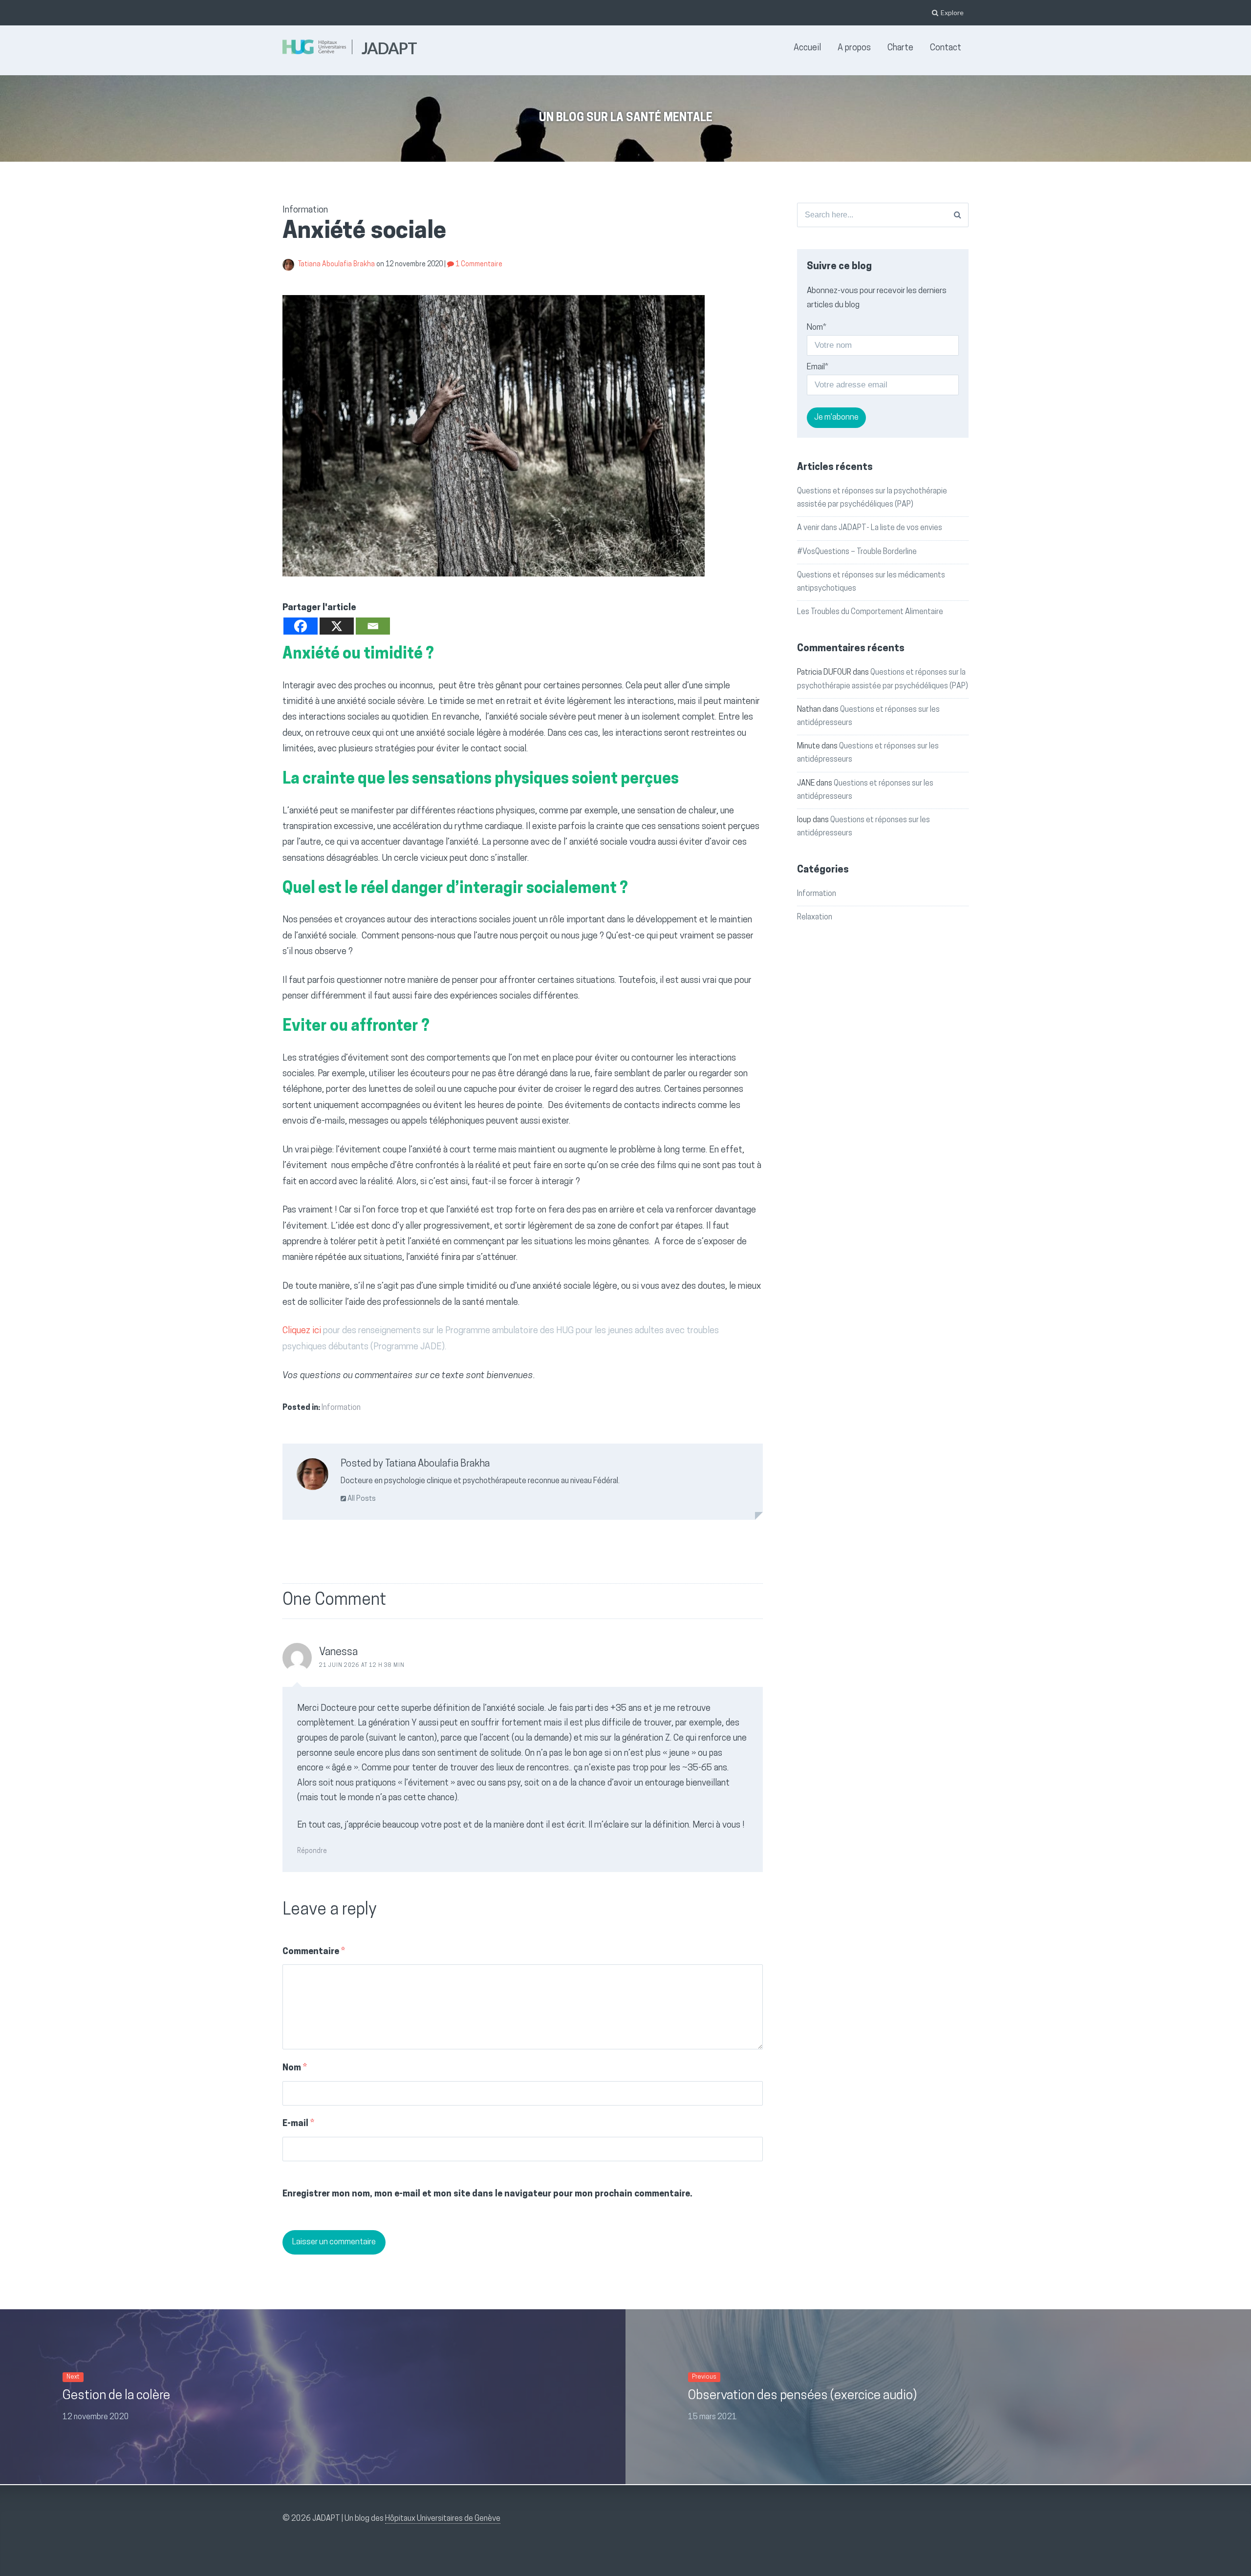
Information (341, 1408)
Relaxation (815, 917)
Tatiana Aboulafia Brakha (337, 265)
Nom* (817, 328)
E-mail (298, 2124)
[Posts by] (290, 265)
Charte (900, 48)
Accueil (807, 48)
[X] (337, 626)
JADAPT (389, 48)
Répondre (312, 1851)
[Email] (373, 626)
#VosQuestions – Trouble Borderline (857, 552)
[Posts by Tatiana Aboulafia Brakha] (313, 1477)
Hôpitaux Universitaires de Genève (443, 2519)
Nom (295, 2068)
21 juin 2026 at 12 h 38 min (362, 1666)
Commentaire (314, 1952)
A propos (854, 48)
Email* (818, 367)
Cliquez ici (302, 1331)
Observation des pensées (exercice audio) (802, 2396)
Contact (946, 48)
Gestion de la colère (116, 2396)
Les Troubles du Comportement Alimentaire (870, 612)
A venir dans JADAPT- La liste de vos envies (870, 528)
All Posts (361, 1499)
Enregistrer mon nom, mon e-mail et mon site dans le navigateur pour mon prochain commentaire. (487, 2194)
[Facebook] (301, 626)
